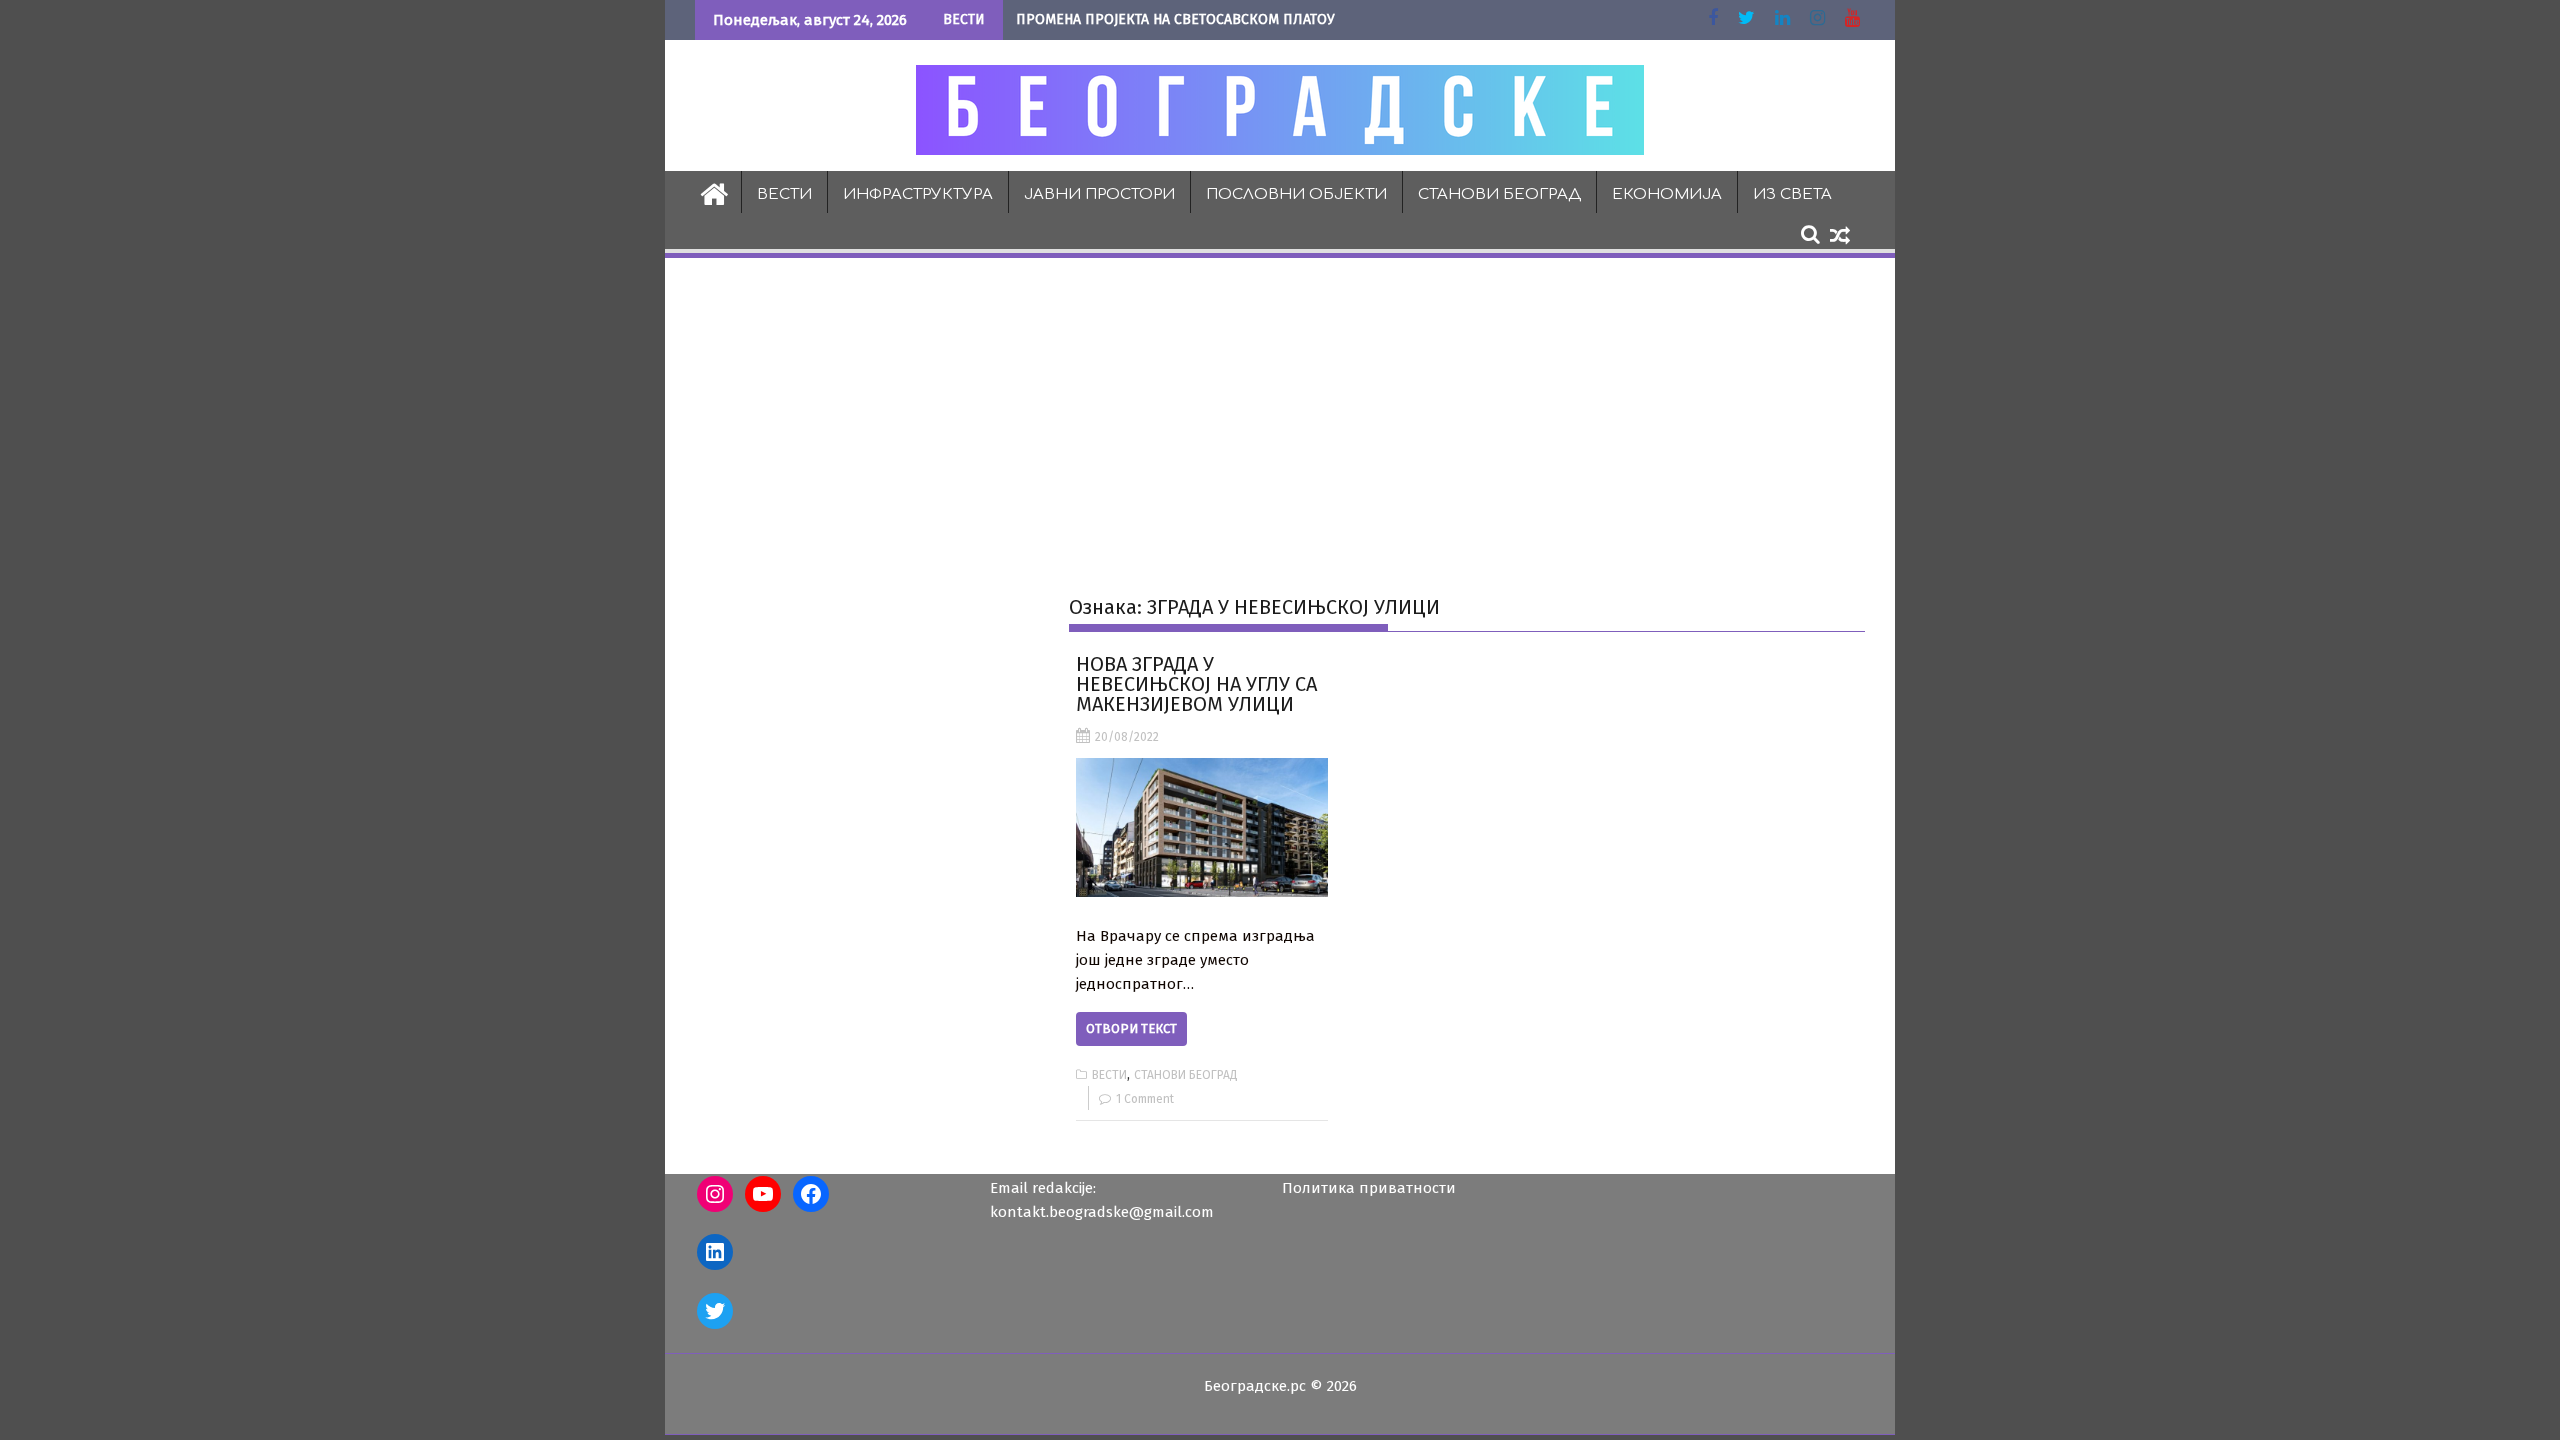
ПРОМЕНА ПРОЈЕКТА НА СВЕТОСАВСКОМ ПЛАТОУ (1175, 19)
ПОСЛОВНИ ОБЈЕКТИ (1296, 194)
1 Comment (1145, 1099)
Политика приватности (1369, 1188)
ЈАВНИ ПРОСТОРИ (1099, 194)
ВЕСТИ (784, 194)
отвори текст (1131, 1028)
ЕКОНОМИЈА (1667, 194)
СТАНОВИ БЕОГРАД (1499, 194)
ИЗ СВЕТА (1792, 194)
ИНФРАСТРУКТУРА (918, 194)
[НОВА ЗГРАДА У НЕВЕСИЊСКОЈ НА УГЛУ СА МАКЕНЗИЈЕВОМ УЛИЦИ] (1201, 827)
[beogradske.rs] (714, 192)
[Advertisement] (1280, 411)
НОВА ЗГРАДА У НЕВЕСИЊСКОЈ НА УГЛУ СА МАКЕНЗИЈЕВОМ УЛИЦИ (1196, 684)
